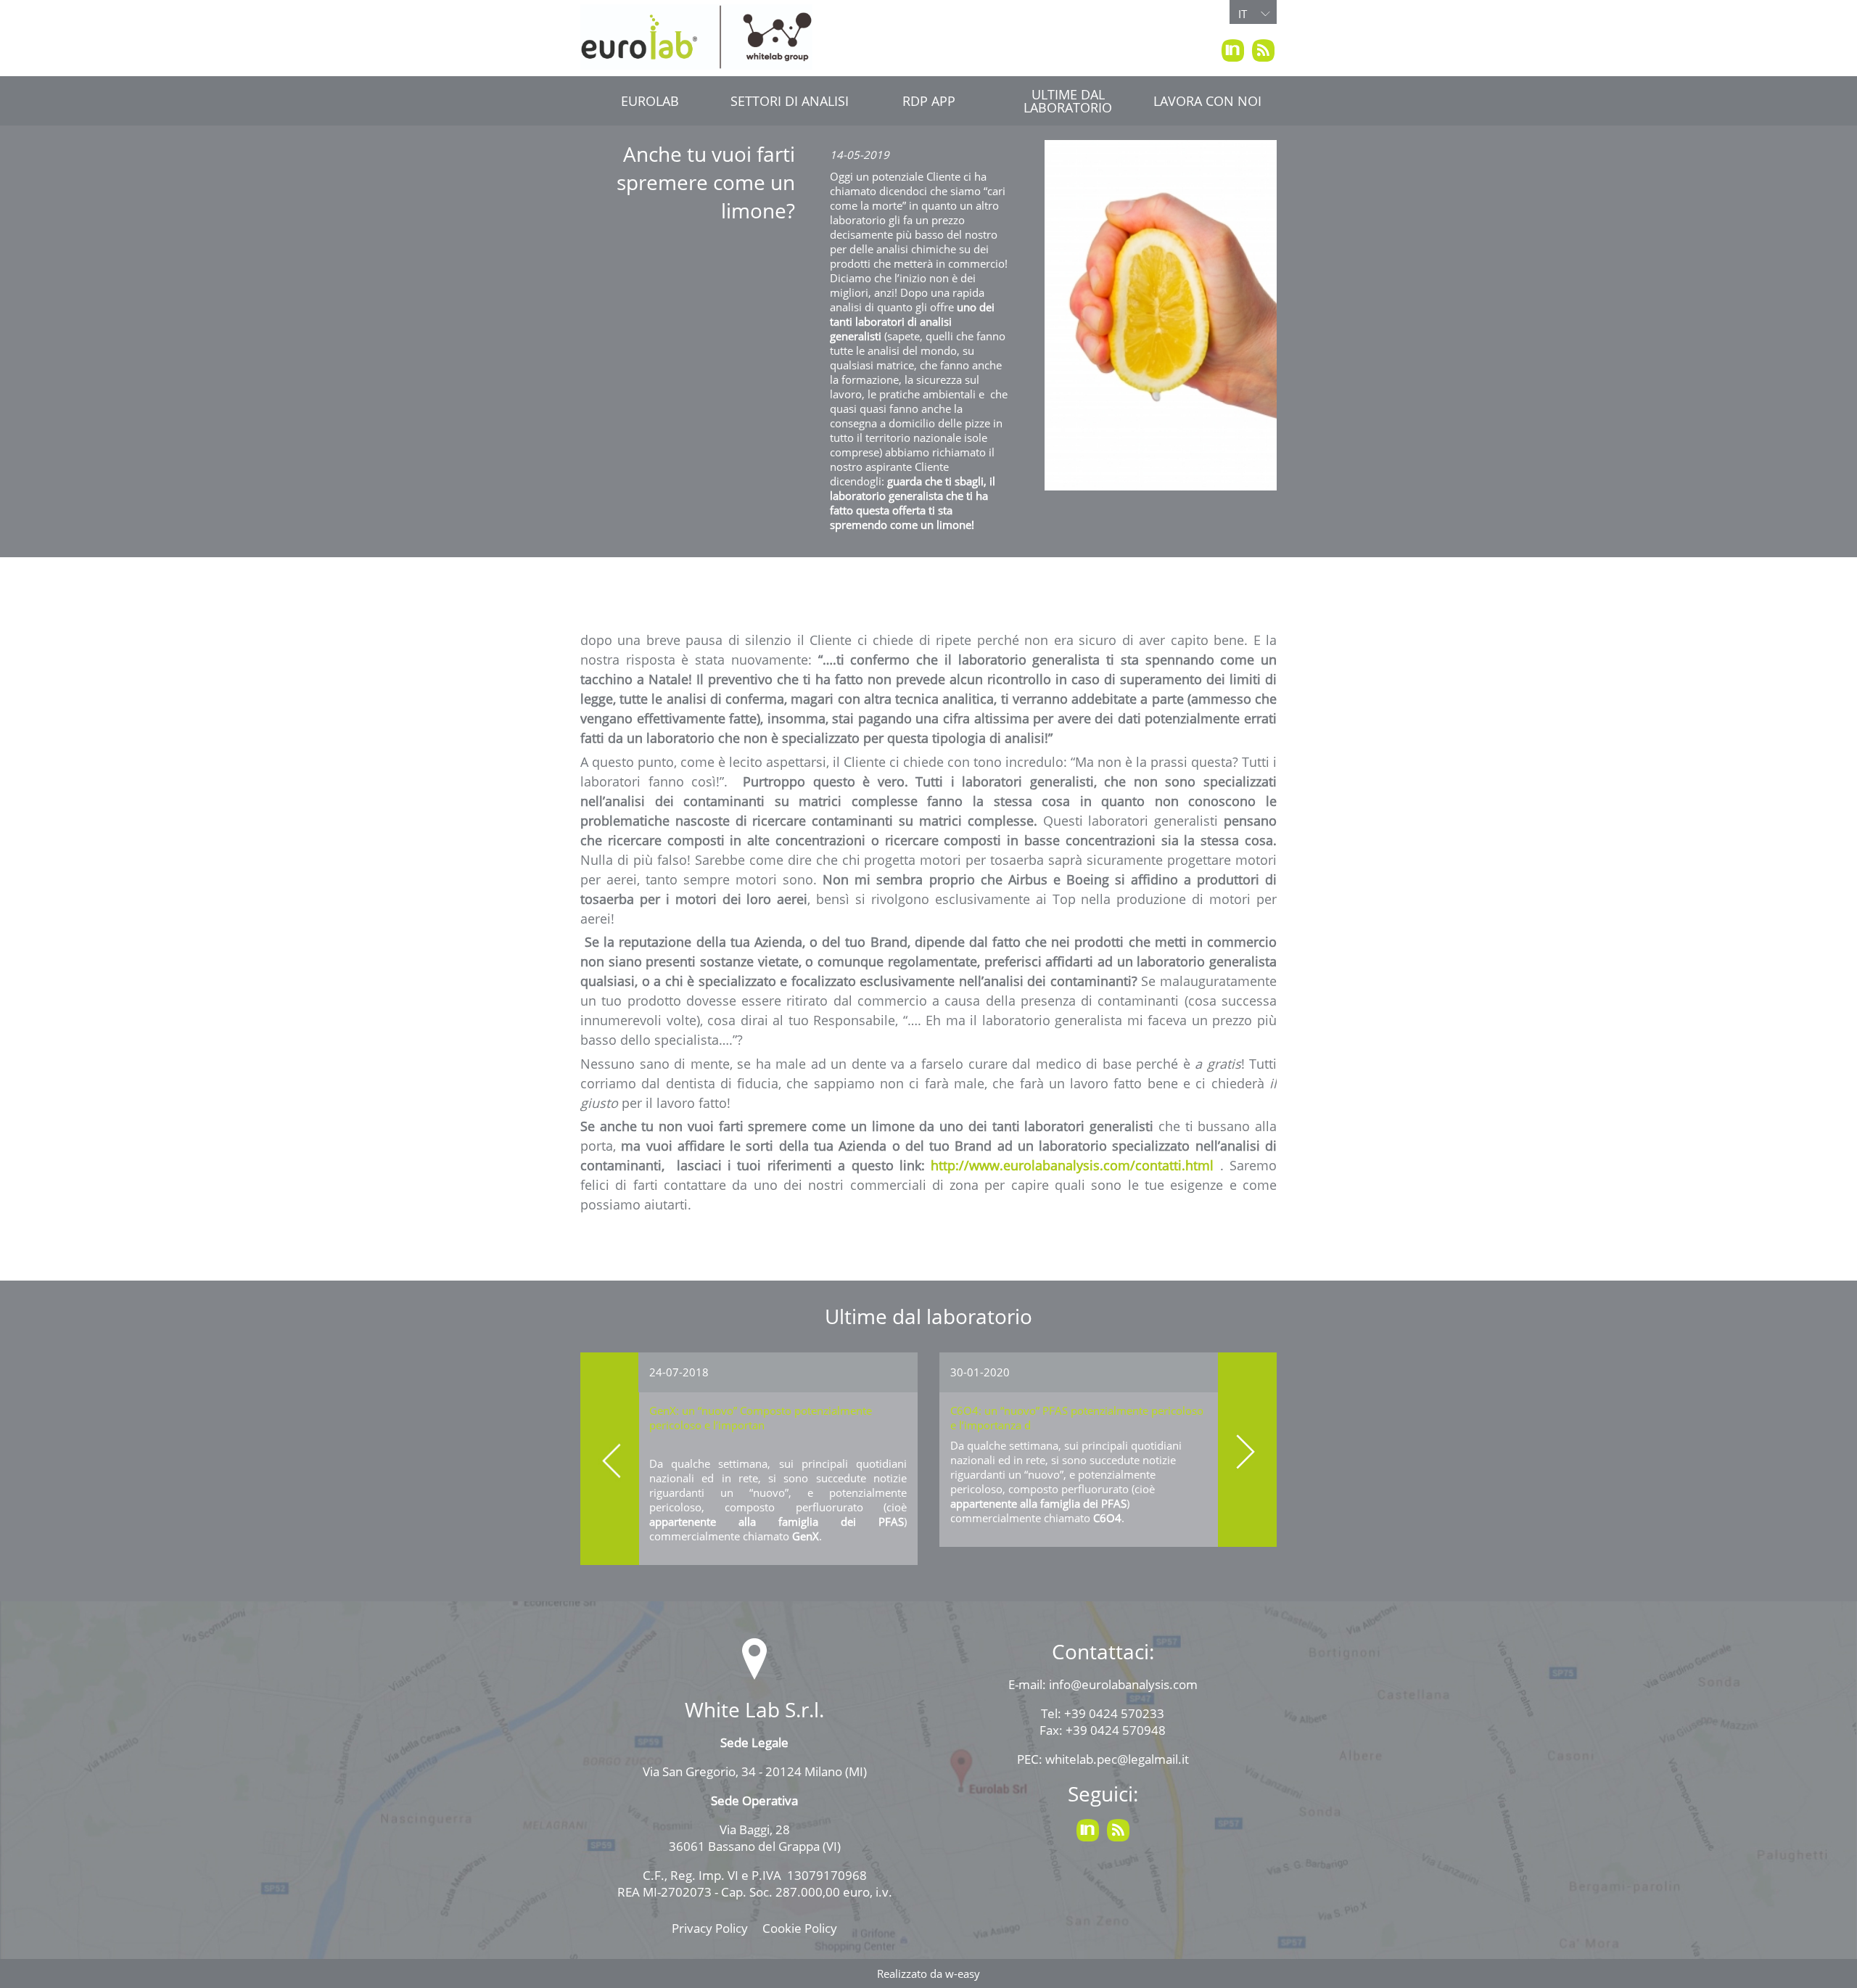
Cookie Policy (800, 1928)
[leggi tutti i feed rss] (1263, 50)
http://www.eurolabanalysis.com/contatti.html (1072, 1165)
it (1243, 14)
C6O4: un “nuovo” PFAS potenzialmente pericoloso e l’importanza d (1077, 1418)
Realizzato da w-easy (928, 1973)
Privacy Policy (710, 1928)
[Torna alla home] (696, 37)
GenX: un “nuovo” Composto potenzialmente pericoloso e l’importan (761, 1418)
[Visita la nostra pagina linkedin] (1232, 50)
